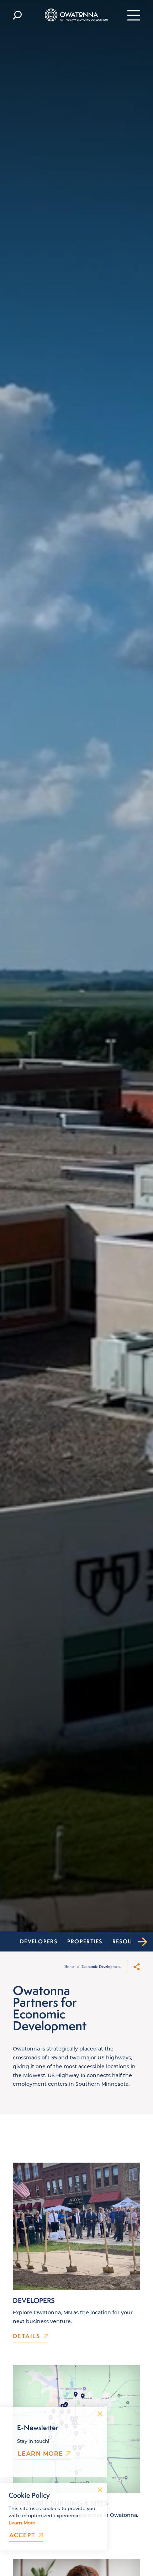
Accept (22, 2535)
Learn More (40, 2454)
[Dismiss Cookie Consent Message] (100, 2490)
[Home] (77, 15)
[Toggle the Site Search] (17, 15)
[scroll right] (142, 1942)
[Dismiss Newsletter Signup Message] (100, 2414)
